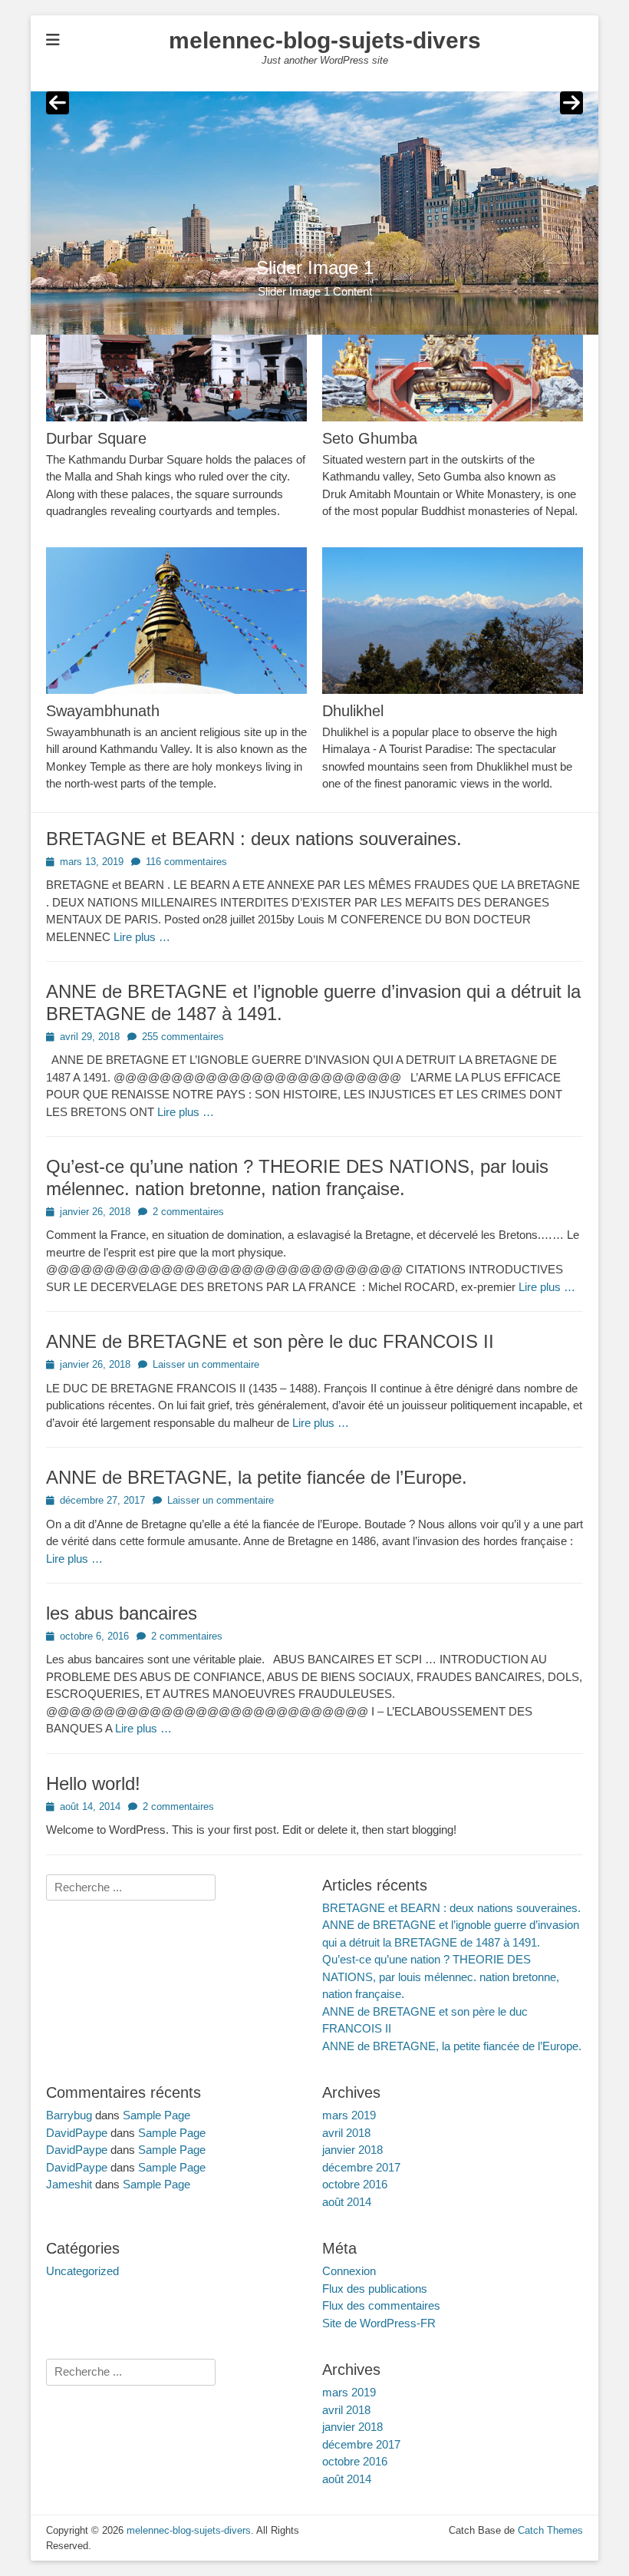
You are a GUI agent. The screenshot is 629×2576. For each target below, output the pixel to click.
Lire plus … (142, 937)
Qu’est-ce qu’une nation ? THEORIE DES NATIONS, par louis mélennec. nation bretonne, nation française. (297, 1177)
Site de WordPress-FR (379, 2323)
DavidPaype (77, 2133)
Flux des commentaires (381, 2305)
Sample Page (156, 2115)
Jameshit (69, 2184)
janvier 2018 (352, 2150)
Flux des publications (375, 2289)
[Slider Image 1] (314, 213)
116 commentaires (186, 862)
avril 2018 (346, 2133)
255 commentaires (183, 1037)
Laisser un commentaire (206, 1364)
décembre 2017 (361, 2167)
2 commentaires (188, 1212)
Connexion (349, 2271)
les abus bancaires (122, 1613)
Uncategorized (82, 2271)
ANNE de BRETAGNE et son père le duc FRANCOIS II (270, 1341)
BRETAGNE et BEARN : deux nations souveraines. (254, 839)
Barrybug (69, 2115)
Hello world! (93, 1783)
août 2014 (347, 2202)
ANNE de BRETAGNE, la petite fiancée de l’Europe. (257, 1477)
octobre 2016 (355, 2184)
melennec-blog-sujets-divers (325, 40)
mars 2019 (349, 2115)
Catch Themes (550, 2530)
